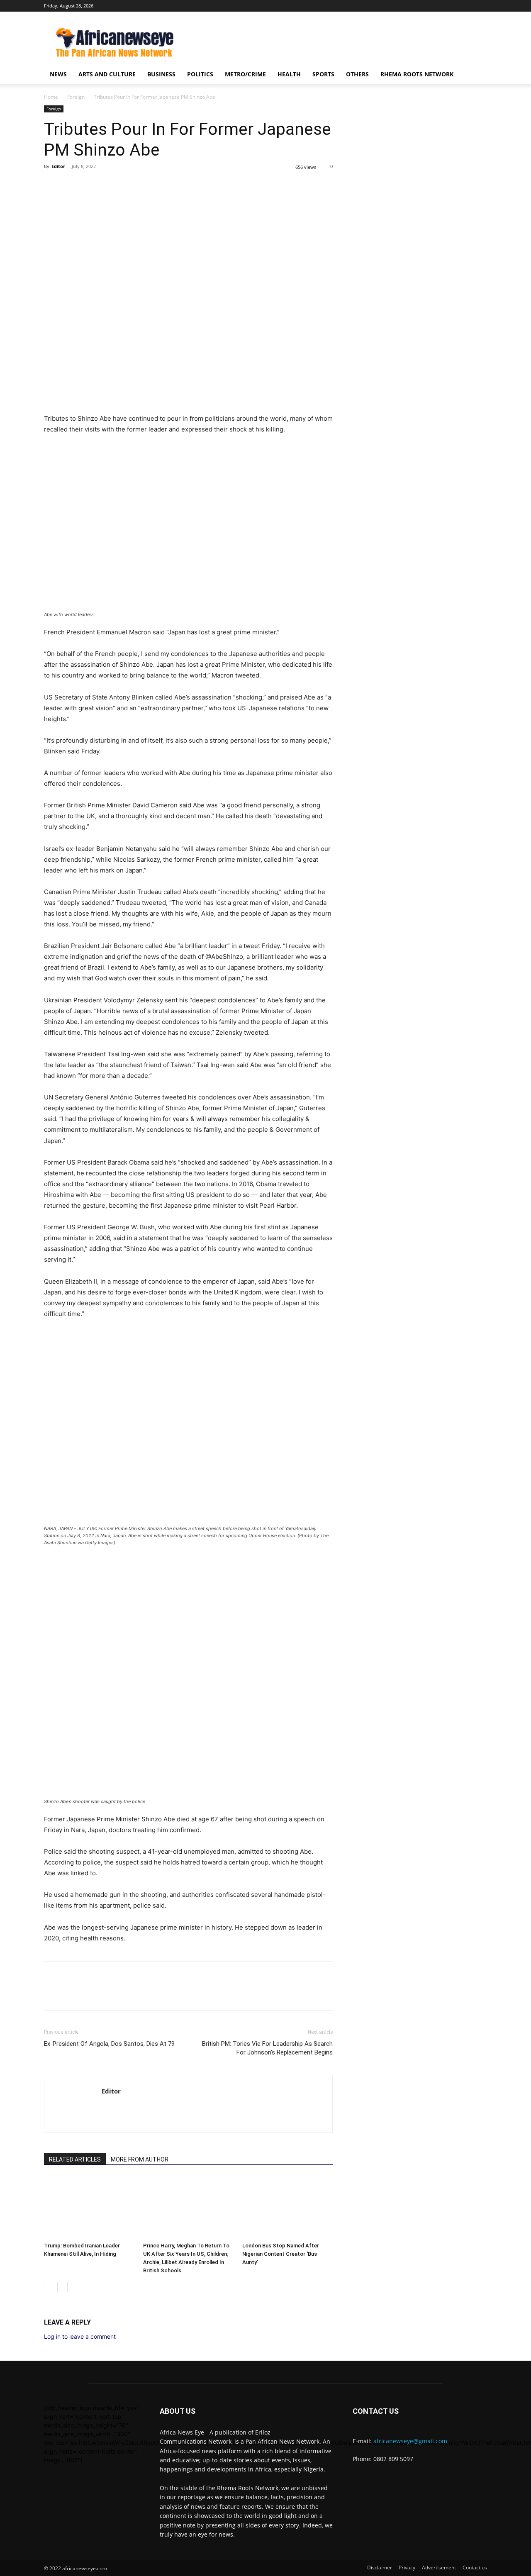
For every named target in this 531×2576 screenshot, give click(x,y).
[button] (477, 75)
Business (161, 74)
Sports (323, 74)
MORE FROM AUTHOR (140, 2159)
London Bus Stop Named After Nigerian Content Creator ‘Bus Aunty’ (281, 2254)
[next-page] (62, 2287)
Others (357, 74)
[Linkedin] (110, 185)
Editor (58, 166)
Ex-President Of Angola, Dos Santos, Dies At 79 (109, 2044)
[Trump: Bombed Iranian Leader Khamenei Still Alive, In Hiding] (89, 2208)
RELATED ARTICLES (75, 2159)
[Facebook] (467, 6)
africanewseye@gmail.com (410, 2441)
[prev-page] (49, 2287)
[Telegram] (148, 185)
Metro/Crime (245, 74)
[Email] (129, 185)
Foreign (76, 97)
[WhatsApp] (90, 185)
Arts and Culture (107, 74)
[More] (167, 185)
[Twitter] (481, 6)
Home (51, 97)
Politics (200, 74)
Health (289, 74)
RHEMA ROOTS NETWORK (417, 74)
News (58, 74)
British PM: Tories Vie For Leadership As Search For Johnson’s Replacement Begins (267, 2048)
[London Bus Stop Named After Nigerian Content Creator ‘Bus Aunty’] (287, 2208)
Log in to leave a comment (80, 2336)
